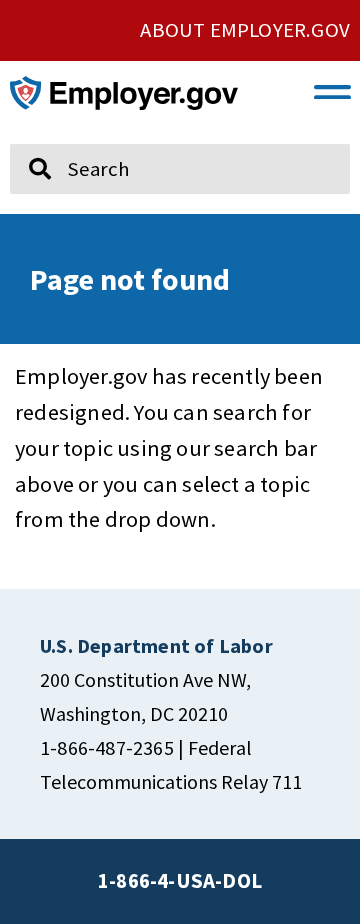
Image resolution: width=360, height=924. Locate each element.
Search (27, 136)
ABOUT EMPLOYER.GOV (245, 30)
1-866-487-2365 (107, 747)
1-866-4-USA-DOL (180, 881)
